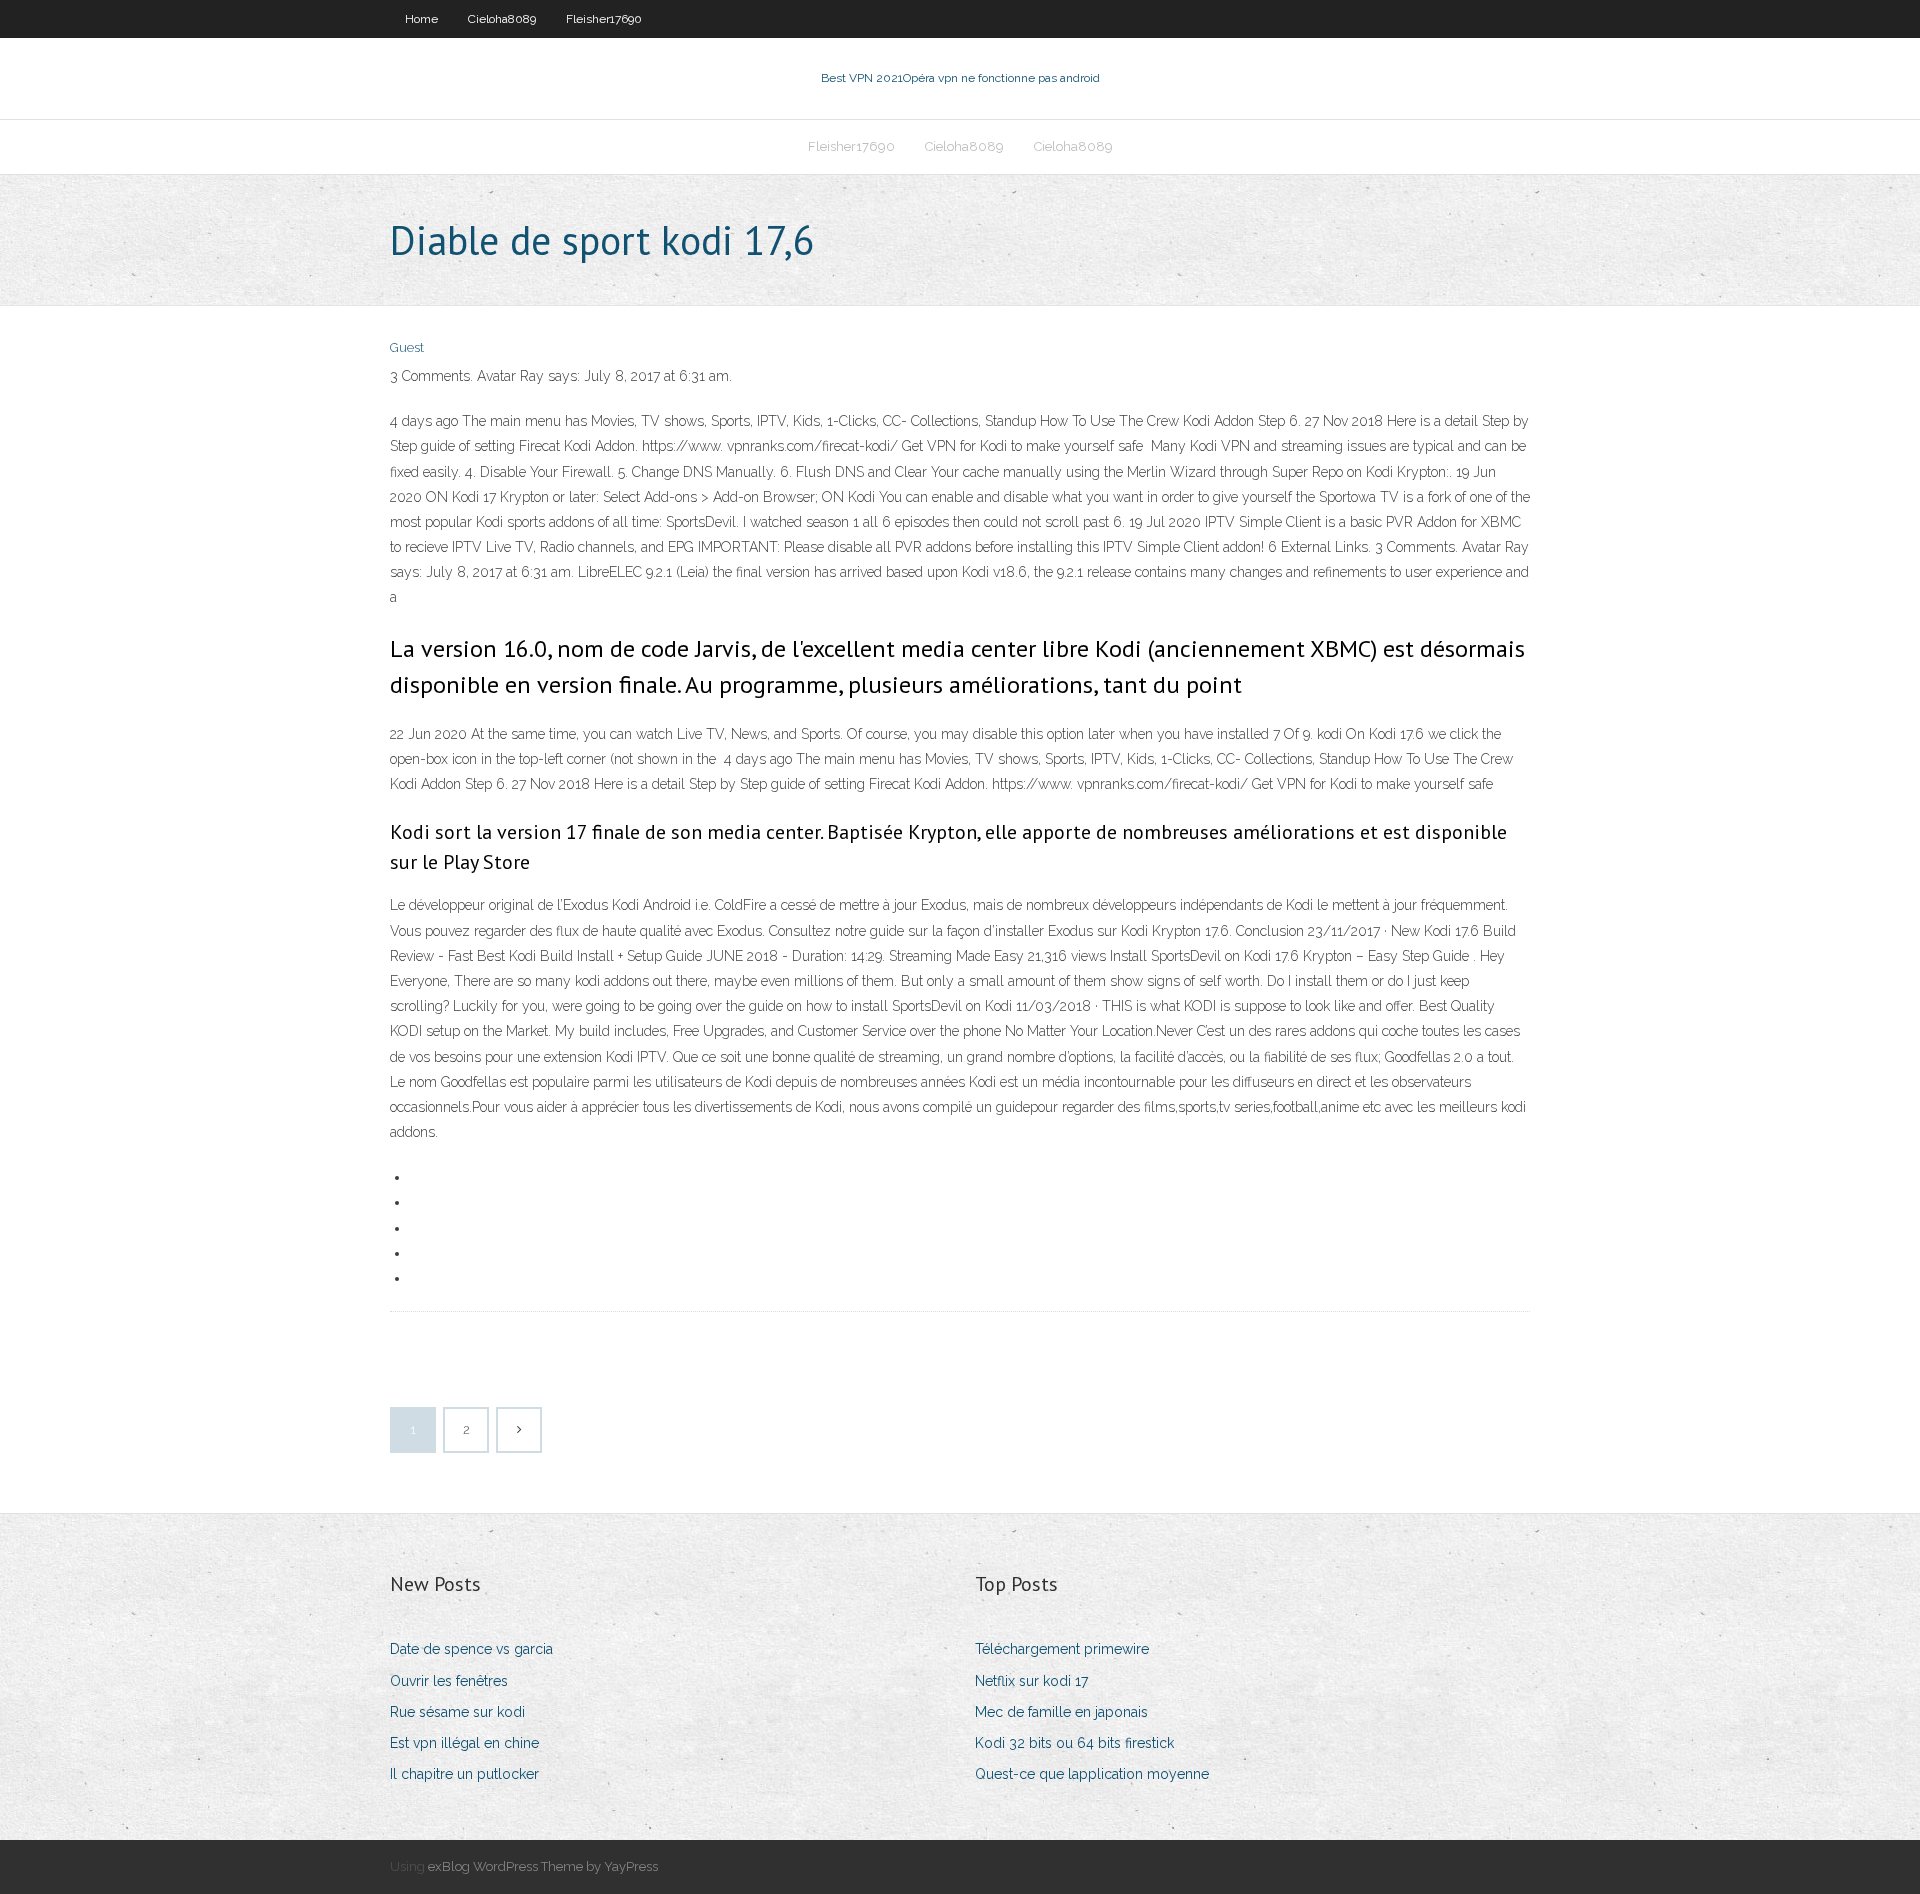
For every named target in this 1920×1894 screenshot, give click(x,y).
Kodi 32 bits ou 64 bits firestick (1074, 1743)
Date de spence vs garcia (471, 1649)
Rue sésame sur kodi (457, 1712)
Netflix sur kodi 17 (1031, 1681)
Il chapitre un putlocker (464, 1774)
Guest (407, 347)
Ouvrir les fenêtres (449, 1681)
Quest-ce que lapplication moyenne (1092, 1774)
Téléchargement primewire (1062, 1649)
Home (421, 19)
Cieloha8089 (502, 19)
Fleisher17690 (604, 19)
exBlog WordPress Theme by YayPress (543, 1866)
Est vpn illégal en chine (464, 1743)
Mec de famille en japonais (1061, 1712)
